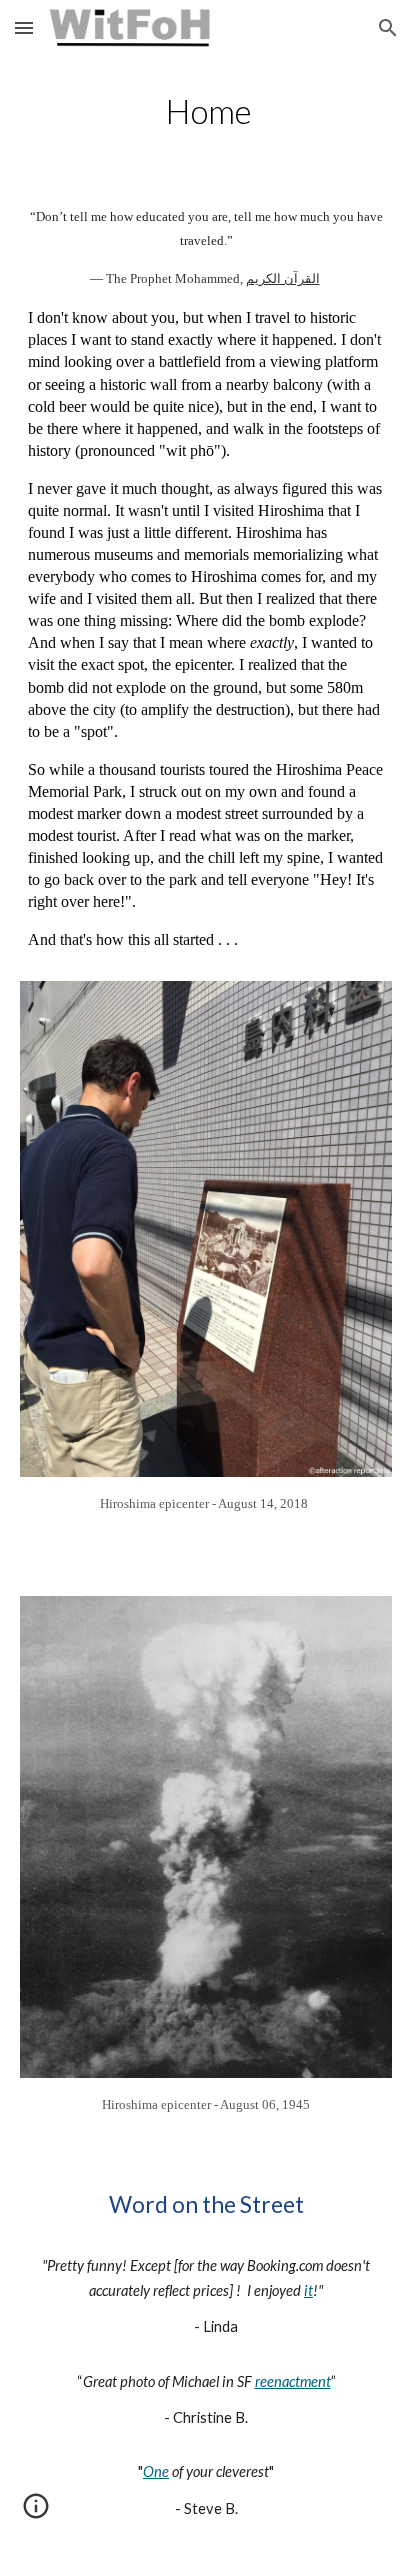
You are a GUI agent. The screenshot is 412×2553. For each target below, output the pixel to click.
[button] (24, 27)
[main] (206, 111)
